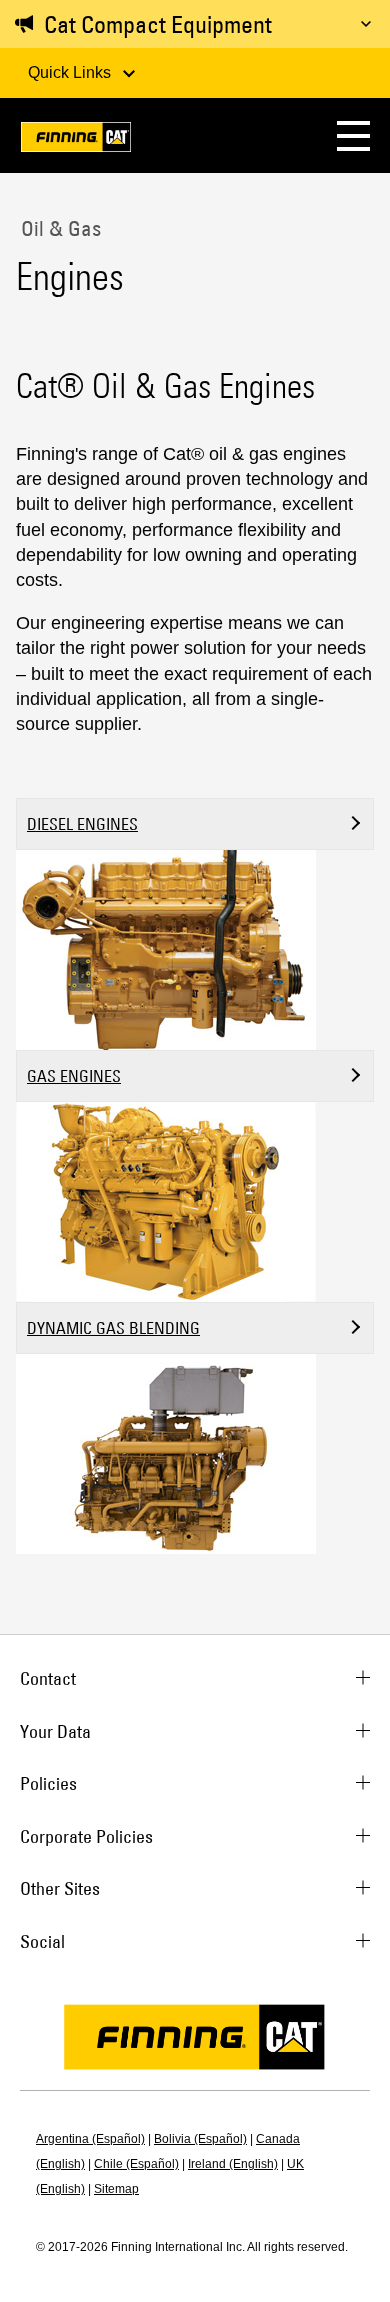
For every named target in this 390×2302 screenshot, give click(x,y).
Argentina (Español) (90, 2139)
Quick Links (71, 72)
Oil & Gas (58, 228)
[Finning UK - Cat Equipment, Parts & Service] (76, 140)
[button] (353, 135)
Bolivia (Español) (200, 2139)
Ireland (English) (233, 2164)
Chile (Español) (136, 2164)
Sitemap (116, 2189)
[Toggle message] (366, 24)
